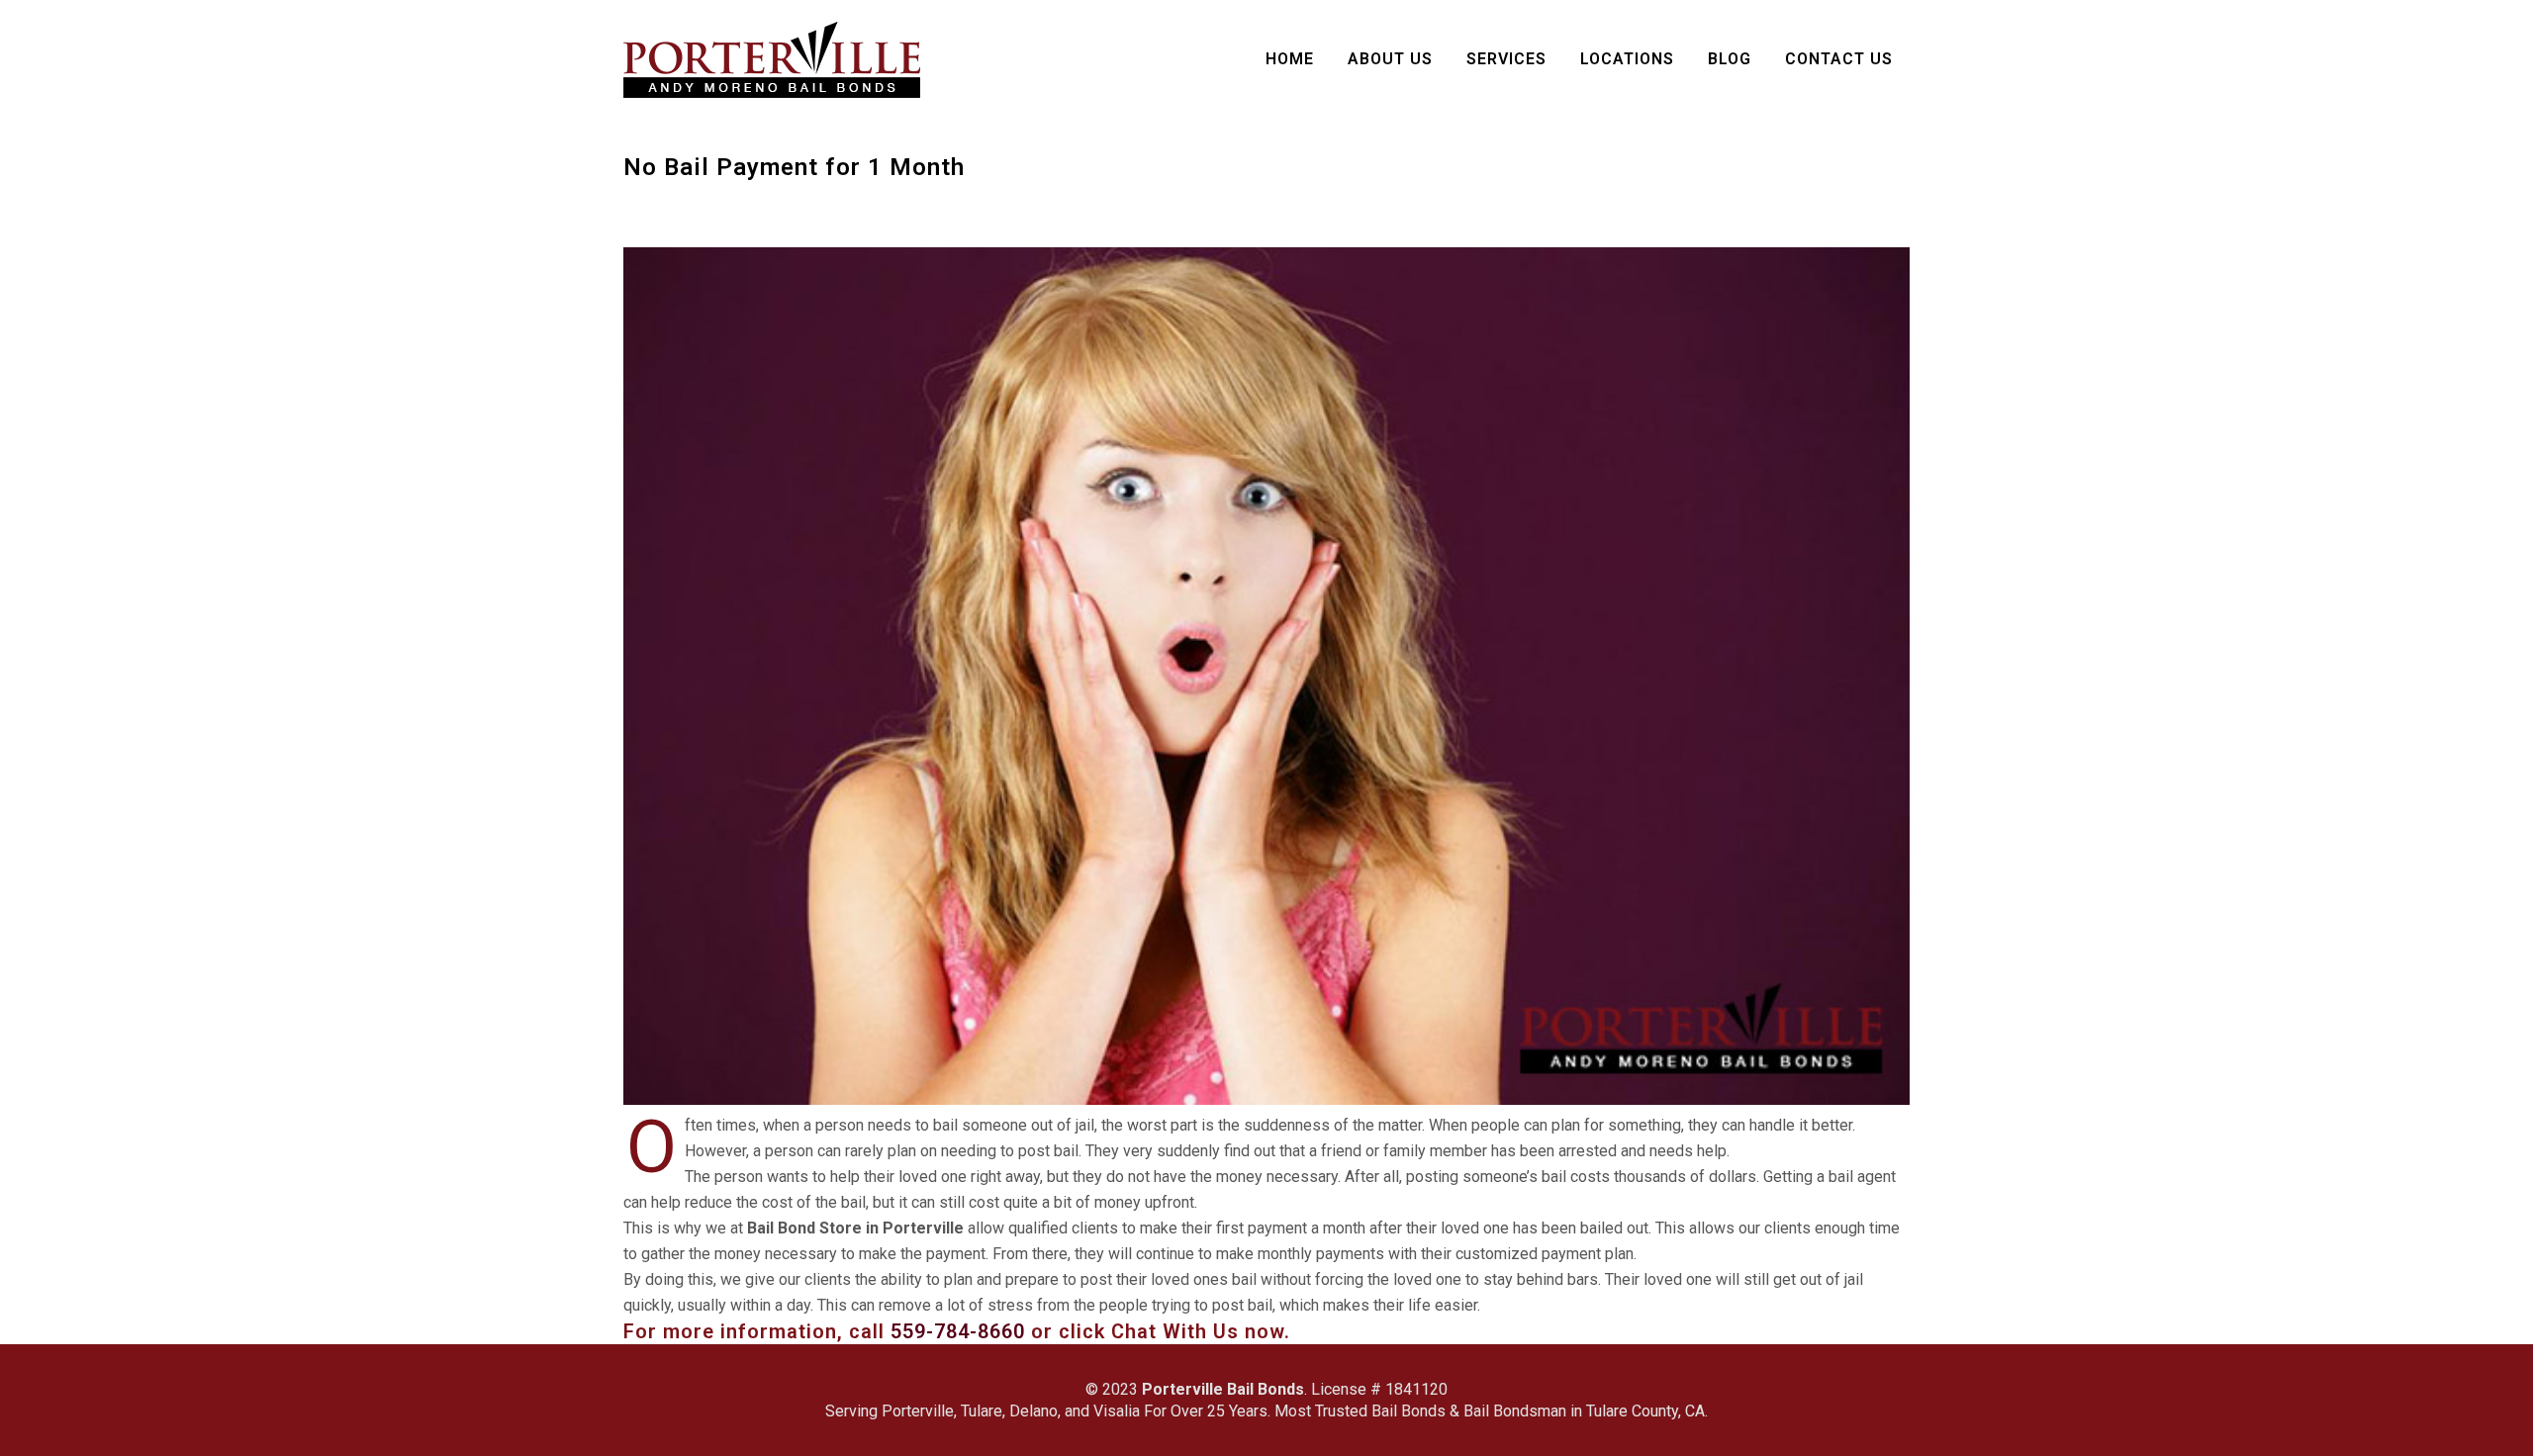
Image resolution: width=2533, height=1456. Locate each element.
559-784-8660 (958, 1331)
